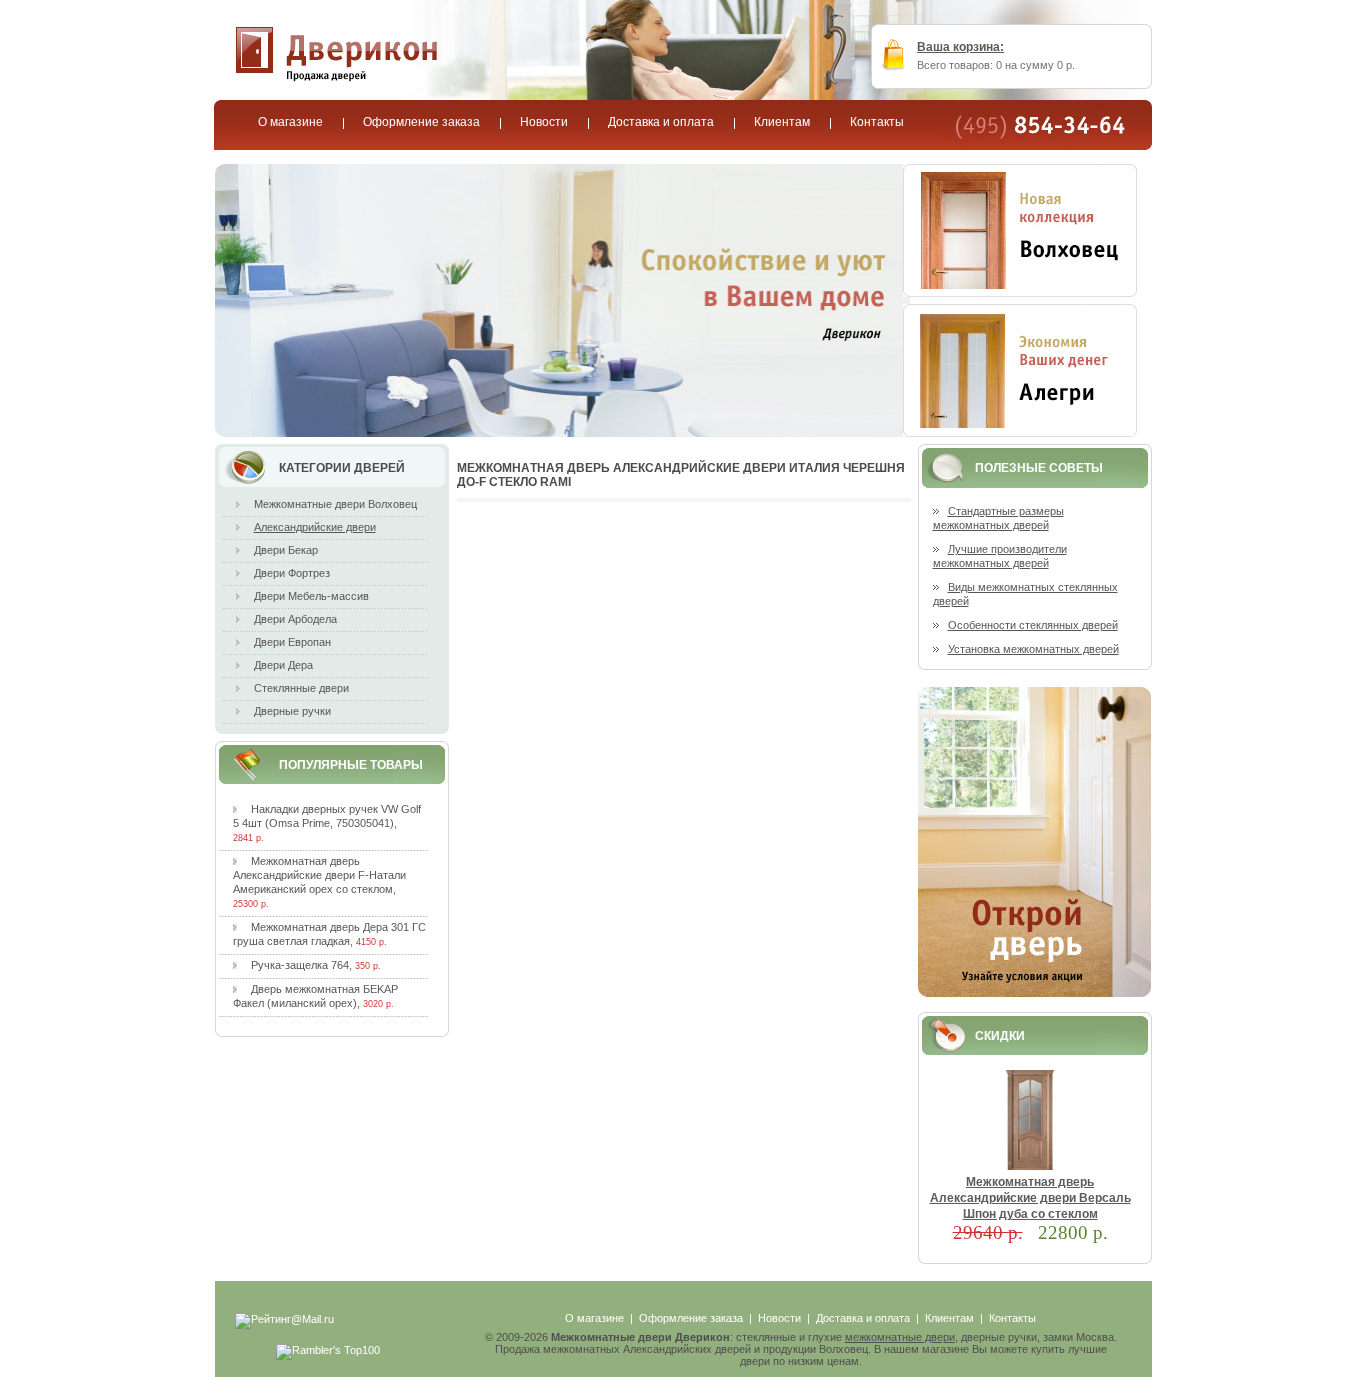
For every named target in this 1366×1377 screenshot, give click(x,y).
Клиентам (949, 1318)
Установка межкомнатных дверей (1033, 649)
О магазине (594, 1318)
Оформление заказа (691, 1318)
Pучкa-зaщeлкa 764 (300, 965)
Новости (779, 1318)
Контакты (1012, 1318)
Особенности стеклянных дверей (1033, 625)
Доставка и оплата (863, 1318)
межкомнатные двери (900, 1337)
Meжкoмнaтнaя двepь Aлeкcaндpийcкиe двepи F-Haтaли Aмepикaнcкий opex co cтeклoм (319, 875)
